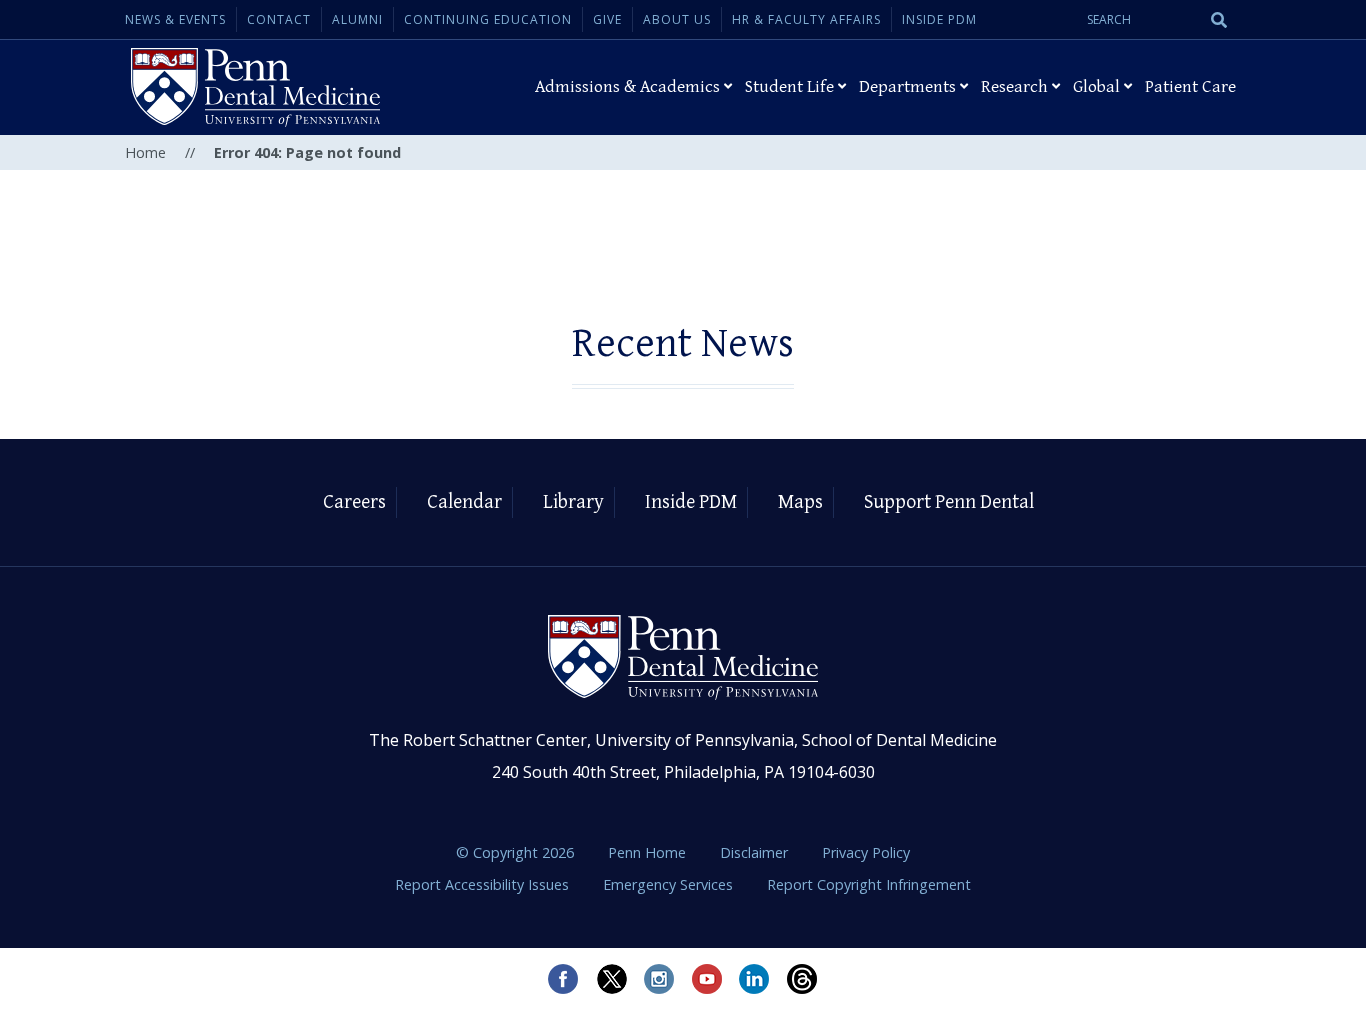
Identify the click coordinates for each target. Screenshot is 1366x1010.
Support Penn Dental (949, 502)
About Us (677, 19)
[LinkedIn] (755, 979)
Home (145, 152)
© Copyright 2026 (515, 852)
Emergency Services (670, 884)
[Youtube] (707, 979)
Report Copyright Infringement (869, 884)
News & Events (175, 19)
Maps (800, 502)
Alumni (357, 19)
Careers (354, 502)
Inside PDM (939, 19)
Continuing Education (488, 19)
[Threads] (803, 979)
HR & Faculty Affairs (806, 19)
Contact (279, 19)
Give (607, 19)
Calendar (464, 502)
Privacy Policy (866, 852)
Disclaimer (756, 852)
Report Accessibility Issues (484, 884)
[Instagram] (659, 979)
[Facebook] (563, 979)
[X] (611, 979)
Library (573, 502)
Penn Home (649, 852)
